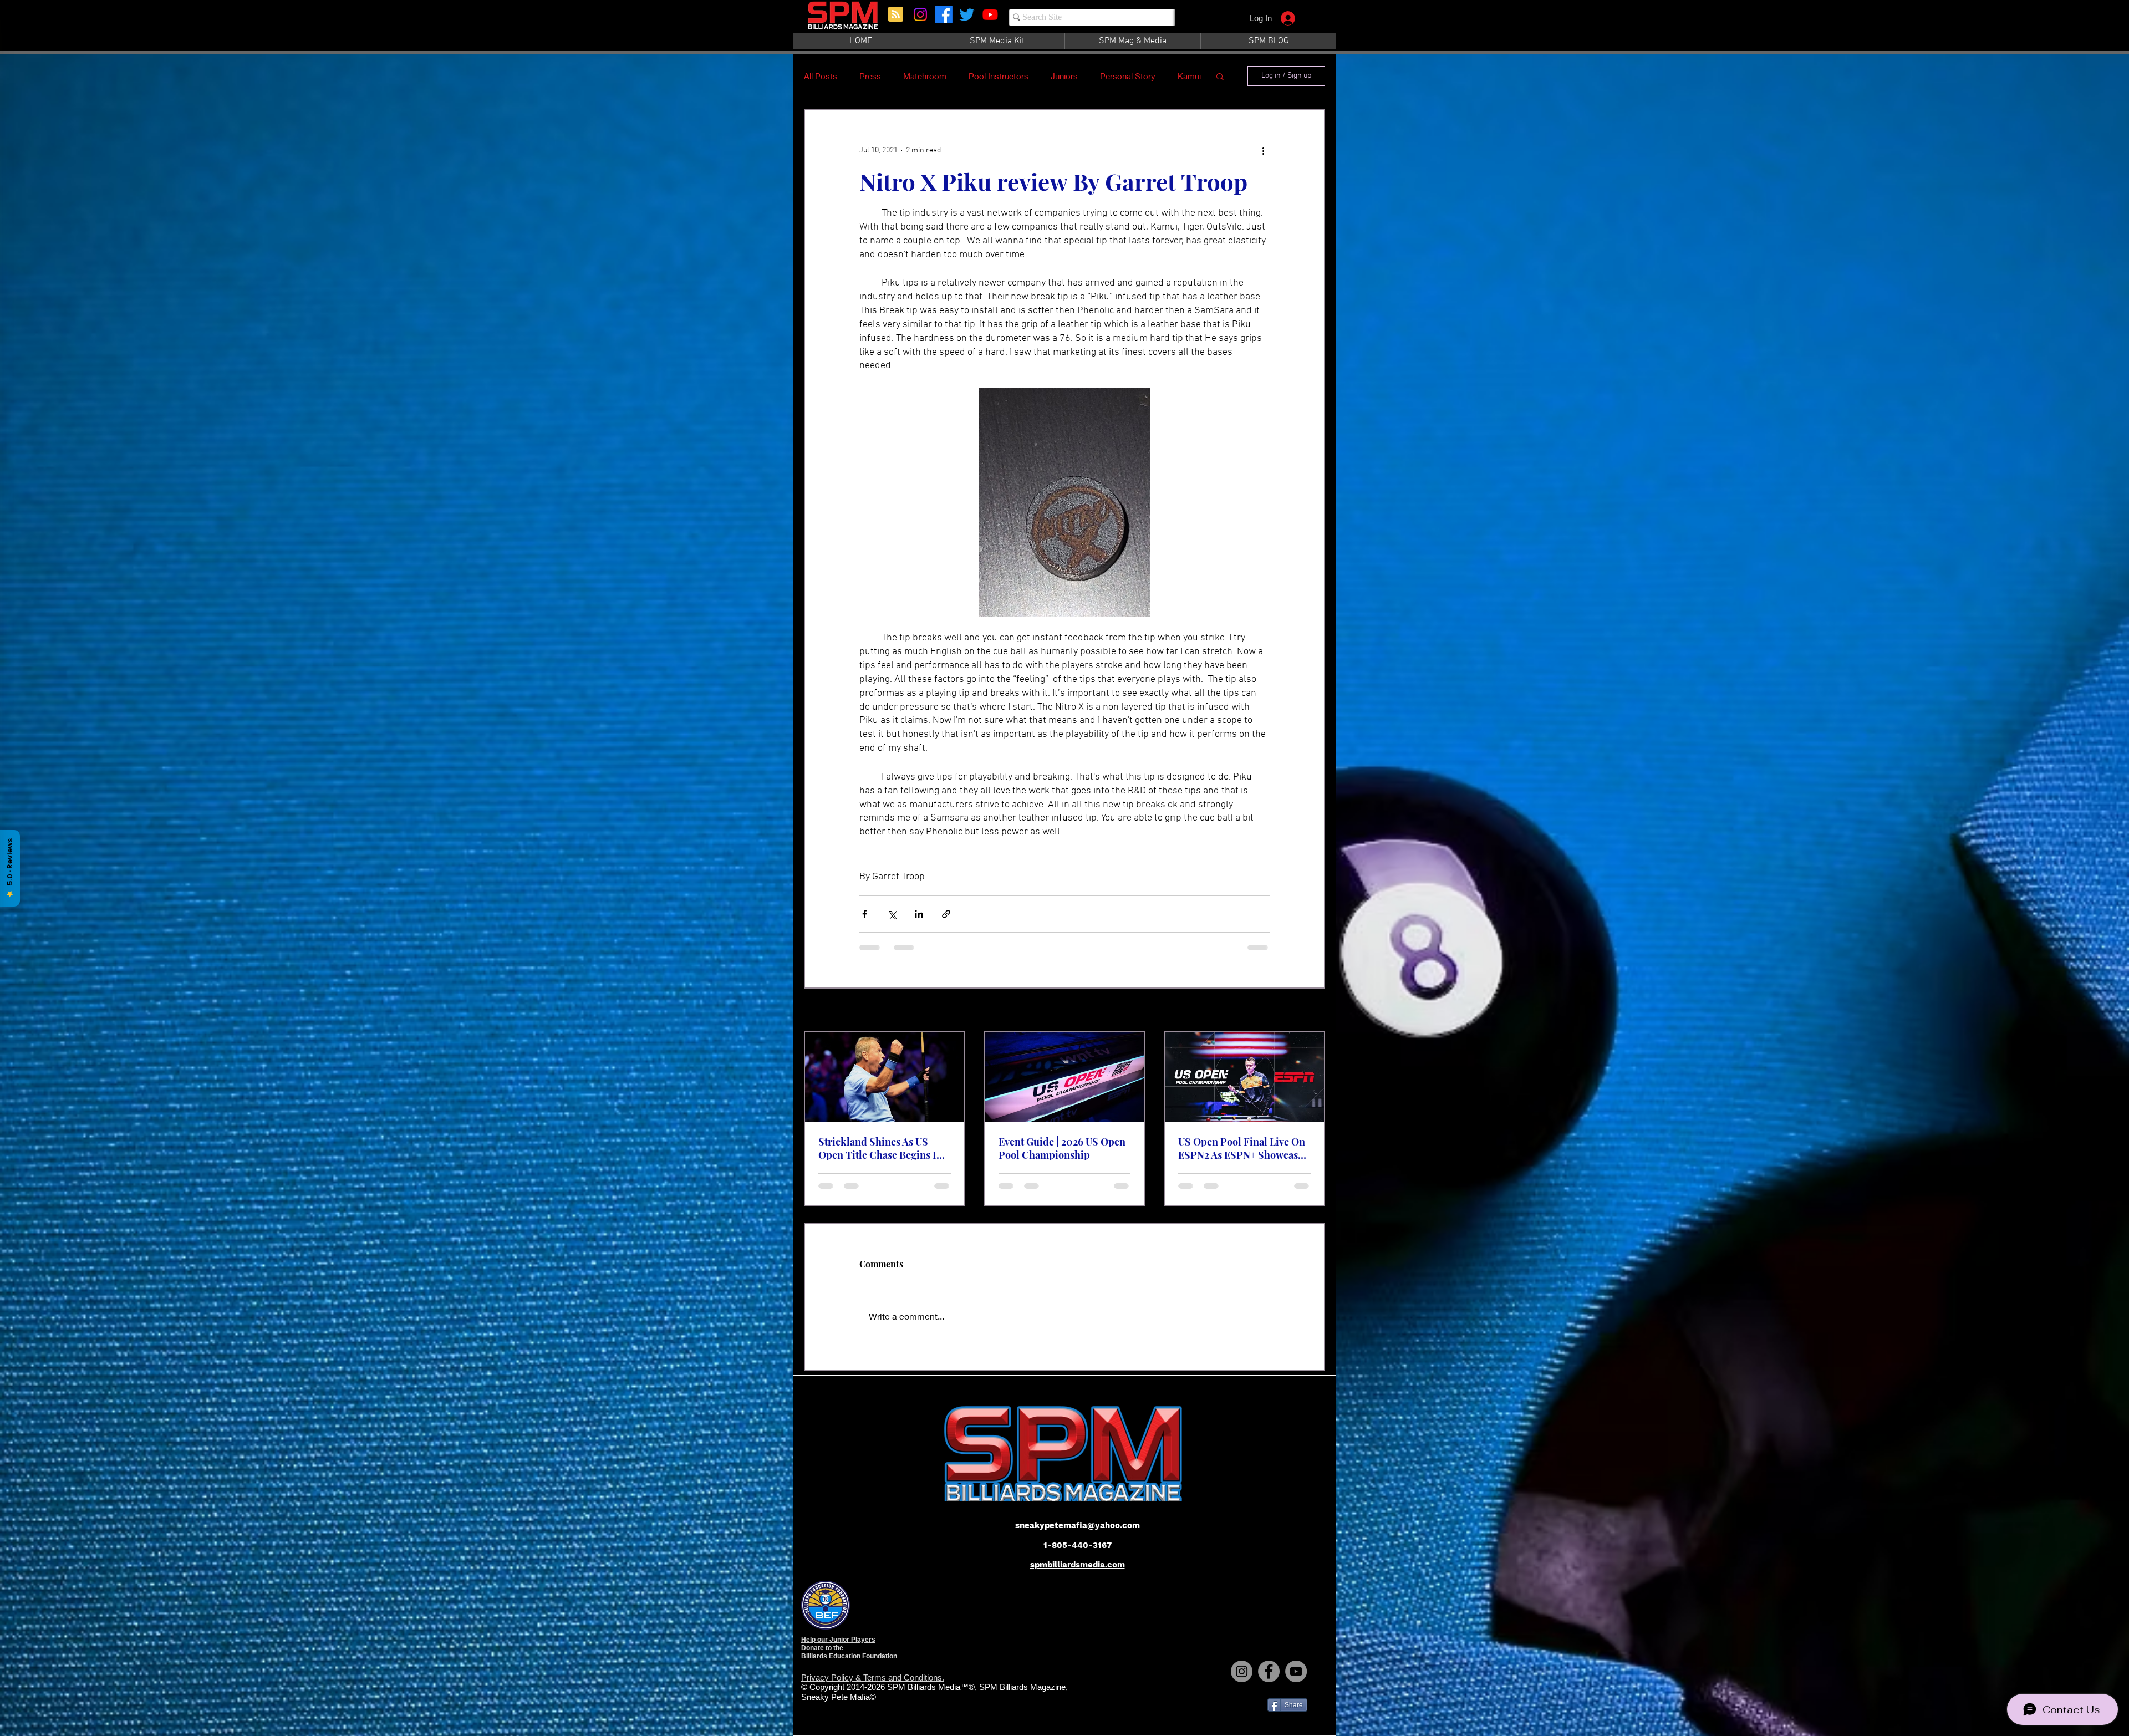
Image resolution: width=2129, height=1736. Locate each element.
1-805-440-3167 (1078, 1555)
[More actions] (1263, 150)
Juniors (1064, 76)
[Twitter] (967, 14)
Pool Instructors (999, 76)
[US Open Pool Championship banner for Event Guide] (1065, 1077)
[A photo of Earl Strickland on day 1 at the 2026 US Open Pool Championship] (885, 1077)
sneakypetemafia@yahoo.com (1078, 1535)
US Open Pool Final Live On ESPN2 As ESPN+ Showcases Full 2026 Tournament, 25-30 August (1243, 1148)
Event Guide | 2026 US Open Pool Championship (1062, 1148)
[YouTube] (1296, 1681)
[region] (844, 21)
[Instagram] (920, 14)
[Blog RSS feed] (896, 15)
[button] (1220, 76)
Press (870, 76)
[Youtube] (990, 14)
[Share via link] (946, 914)
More (1110, 76)
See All (1314, 1011)
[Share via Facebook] (865, 914)
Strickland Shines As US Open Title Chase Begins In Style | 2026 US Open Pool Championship (880, 1148)
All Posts (821, 76)
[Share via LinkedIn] (919, 914)
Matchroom (925, 76)
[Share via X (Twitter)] (892, 914)
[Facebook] (944, 14)
